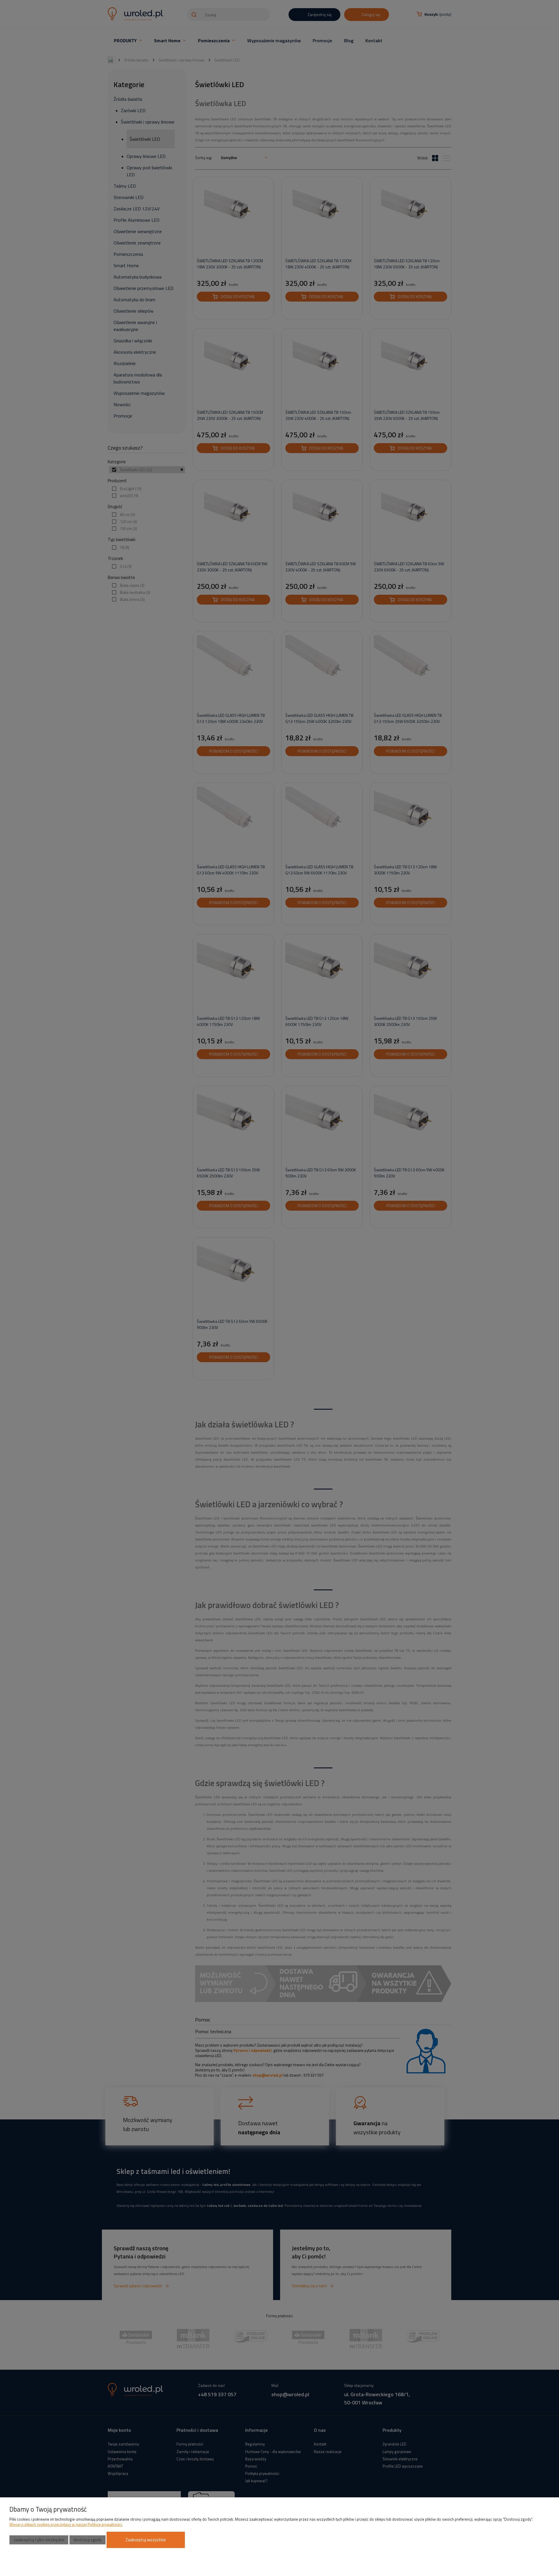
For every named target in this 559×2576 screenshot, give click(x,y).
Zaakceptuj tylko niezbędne (39, 2540)
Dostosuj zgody (87, 2540)
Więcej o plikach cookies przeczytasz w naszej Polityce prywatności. (66, 2524)
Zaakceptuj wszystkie (146, 2540)
